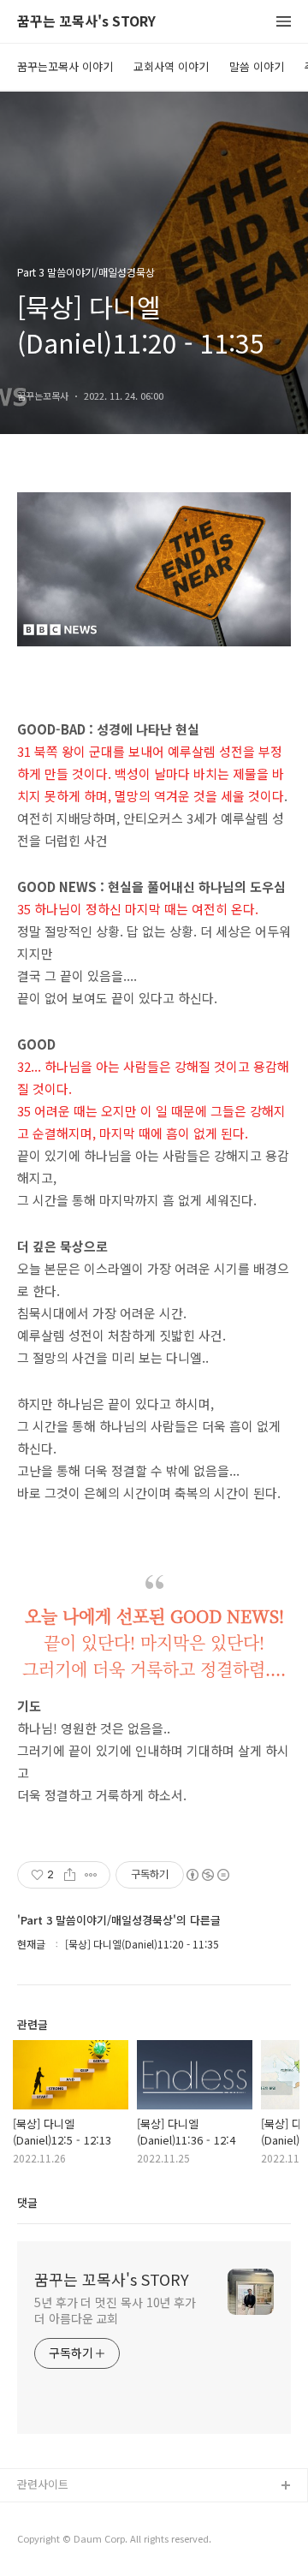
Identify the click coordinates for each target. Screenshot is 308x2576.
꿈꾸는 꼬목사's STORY (86, 22)
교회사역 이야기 (171, 66)
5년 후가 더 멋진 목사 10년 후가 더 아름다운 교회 (115, 2310)
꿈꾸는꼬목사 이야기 (65, 66)
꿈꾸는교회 (44, 2514)
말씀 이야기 (257, 66)
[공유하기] (70, 1875)
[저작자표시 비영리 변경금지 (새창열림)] (207, 1875)
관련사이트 (43, 2484)
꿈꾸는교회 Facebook (71, 2541)
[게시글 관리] (91, 1875)
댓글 (27, 2202)
